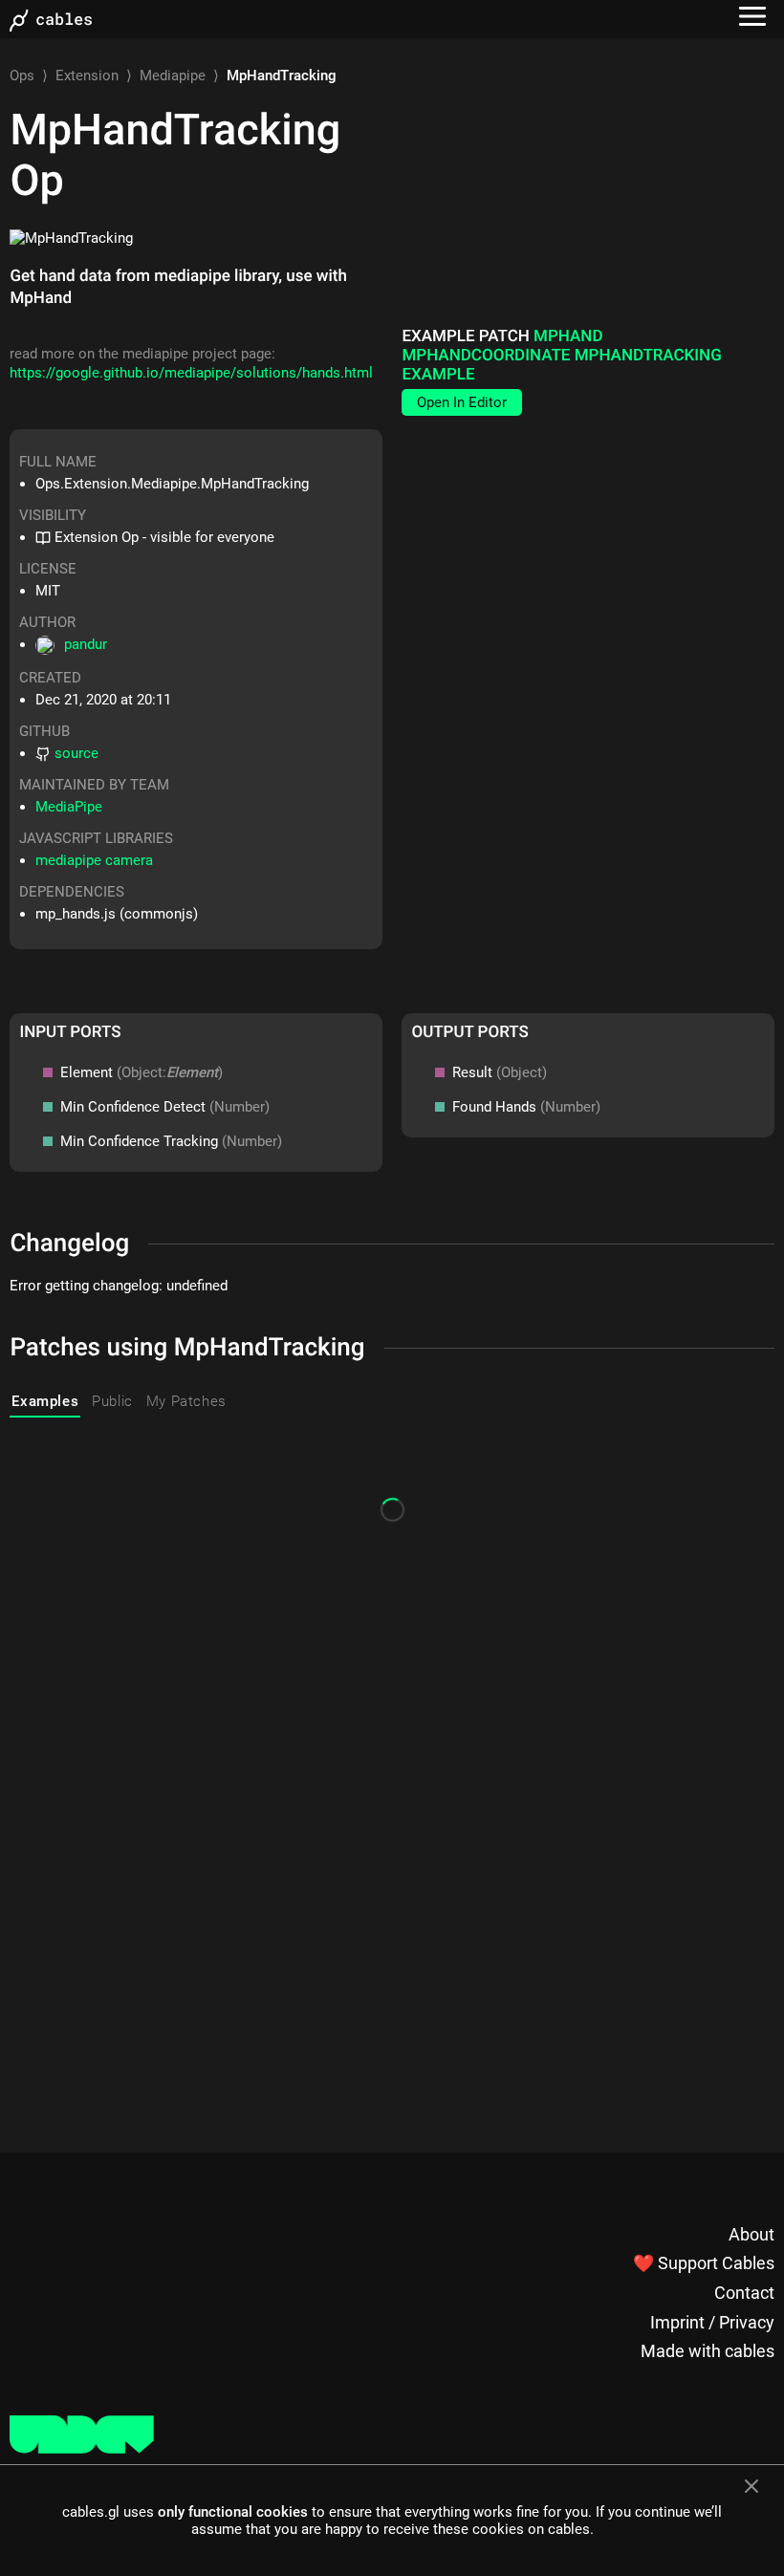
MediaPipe (69, 807)
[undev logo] (82, 2449)
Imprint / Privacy (712, 2322)
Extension (87, 76)
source (76, 753)
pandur (86, 644)
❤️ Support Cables (704, 2263)
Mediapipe (173, 76)
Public (112, 1401)
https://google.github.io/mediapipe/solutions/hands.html (191, 373)
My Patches (186, 1401)
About (751, 2234)
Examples (45, 1401)
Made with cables (708, 2351)
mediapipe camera (94, 860)
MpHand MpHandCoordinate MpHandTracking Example (561, 356)
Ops (22, 76)
